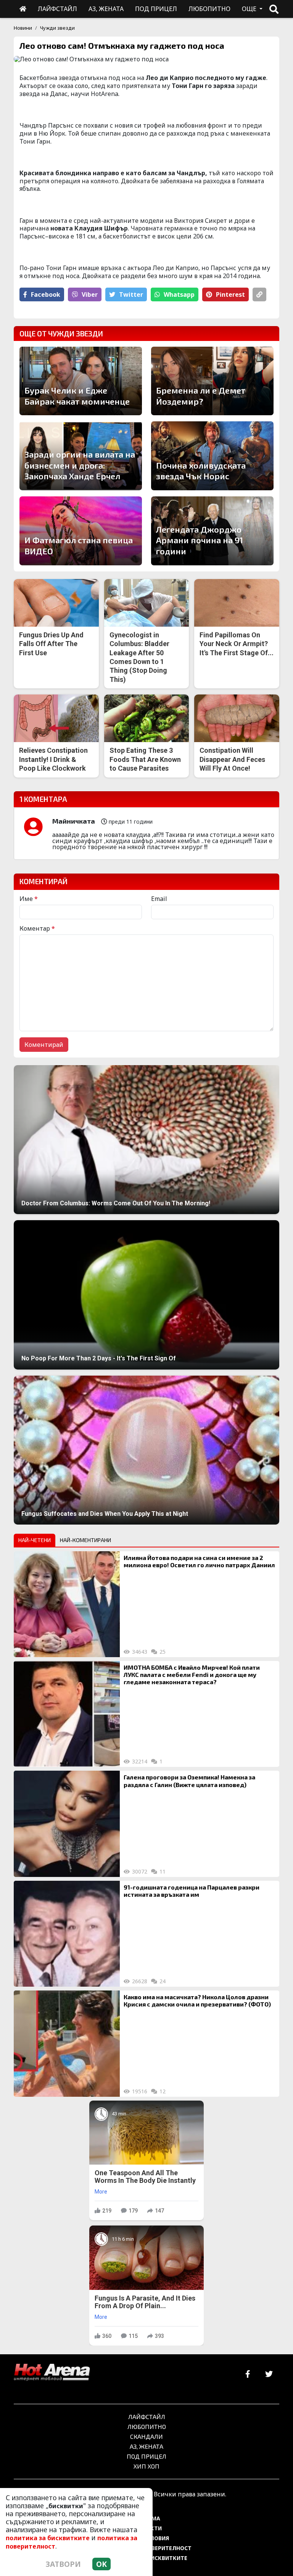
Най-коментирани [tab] (85, 1540)
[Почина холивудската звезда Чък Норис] (212, 456)
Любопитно (147, 2426)
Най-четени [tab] (35, 1540)
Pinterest (230, 294)
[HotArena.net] (52, 2373)
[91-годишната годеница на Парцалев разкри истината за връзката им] (67, 1934)
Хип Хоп (146, 2466)
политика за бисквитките (48, 2538)
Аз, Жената (146, 2446)
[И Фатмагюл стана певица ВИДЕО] (81, 531)
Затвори (63, 2564)
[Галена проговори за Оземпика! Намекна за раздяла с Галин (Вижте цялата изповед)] (67, 1824)
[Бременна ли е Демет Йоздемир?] (212, 381)
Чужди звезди (57, 28)
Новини (23, 28)
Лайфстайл (147, 2417)
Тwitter (131, 294)
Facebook (46, 294)
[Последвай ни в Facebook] (248, 2374)
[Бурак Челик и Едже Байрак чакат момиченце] (81, 381)
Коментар (37, 928)
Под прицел (146, 2456)
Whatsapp (179, 294)
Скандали (146, 2436)
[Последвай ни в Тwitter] (269, 2374)
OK (101, 2564)
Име (29, 899)
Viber (90, 294)
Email (159, 899)
